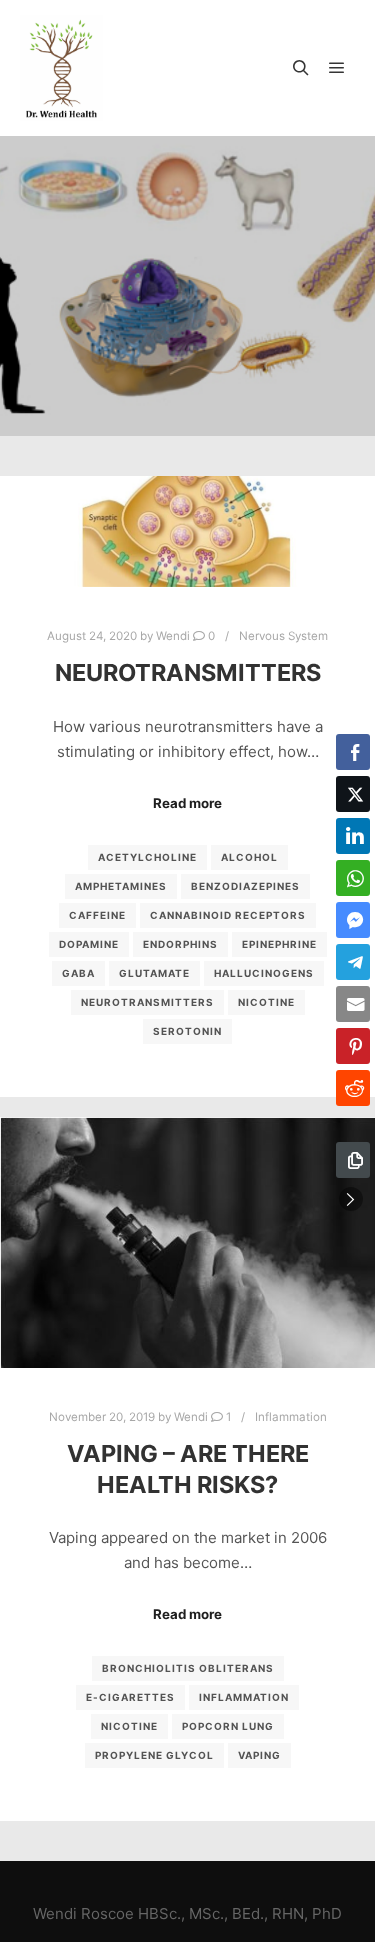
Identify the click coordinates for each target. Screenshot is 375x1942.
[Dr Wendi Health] (61, 68)
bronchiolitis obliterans (188, 1668)
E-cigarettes (130, 1697)
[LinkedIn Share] (353, 836)
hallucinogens (264, 973)
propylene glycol (154, 1755)
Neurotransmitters (188, 672)
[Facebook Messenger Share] (353, 920)
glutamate (154, 973)
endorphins (180, 944)
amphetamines (121, 886)
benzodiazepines (245, 886)
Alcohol (249, 857)
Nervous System (283, 636)
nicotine (266, 1002)
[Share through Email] (353, 1004)
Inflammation (291, 1417)
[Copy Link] (353, 1160)
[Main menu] (337, 68)
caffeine (97, 915)
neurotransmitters (147, 1002)
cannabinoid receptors (228, 915)
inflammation (244, 1697)
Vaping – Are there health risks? (188, 1469)
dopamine (89, 944)
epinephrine (279, 944)
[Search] (301, 68)
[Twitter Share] (353, 794)
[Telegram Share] (353, 962)
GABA (78, 973)
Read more (187, 803)
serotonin (187, 1031)
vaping (259, 1755)
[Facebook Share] (353, 752)
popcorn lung (228, 1726)
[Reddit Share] (353, 1088)
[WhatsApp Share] (353, 878)
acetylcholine (147, 857)
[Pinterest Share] (353, 1046)
